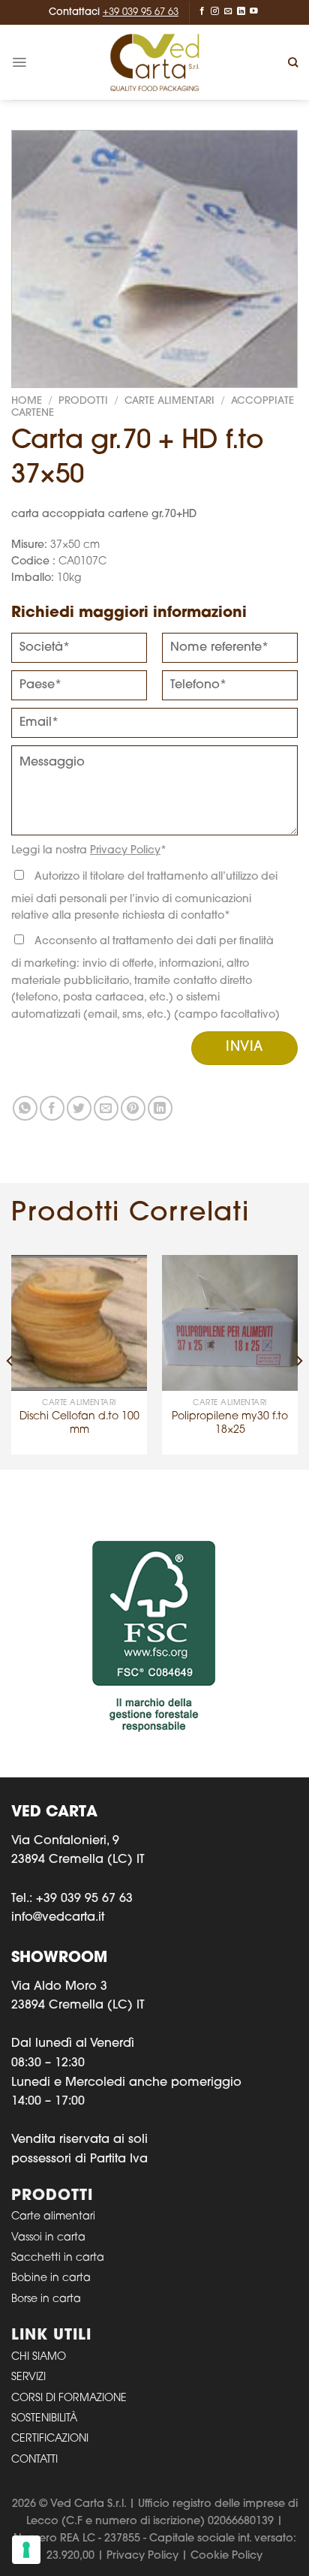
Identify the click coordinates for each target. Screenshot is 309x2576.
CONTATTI (34, 2460)
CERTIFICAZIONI (50, 2439)
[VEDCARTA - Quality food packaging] (154, 62)
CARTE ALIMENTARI (169, 401)
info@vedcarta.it (58, 1918)
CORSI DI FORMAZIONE (69, 2398)
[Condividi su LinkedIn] (160, 1108)
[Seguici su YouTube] (254, 11)
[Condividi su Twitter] (79, 1108)
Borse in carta (46, 2299)
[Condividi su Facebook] (52, 1108)
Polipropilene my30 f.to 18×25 (230, 1423)
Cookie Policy (226, 2556)
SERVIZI (28, 2377)
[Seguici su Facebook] (202, 11)
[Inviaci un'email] (228, 11)
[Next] (298, 1361)
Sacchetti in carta (58, 2258)
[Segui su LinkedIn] (241, 11)
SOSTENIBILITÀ (44, 2419)
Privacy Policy (125, 851)
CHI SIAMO (39, 2357)
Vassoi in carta (48, 2238)
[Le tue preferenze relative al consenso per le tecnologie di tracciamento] (26, 2550)
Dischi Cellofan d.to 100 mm (79, 1423)
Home (27, 401)
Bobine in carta (51, 2278)
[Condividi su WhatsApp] (25, 1108)
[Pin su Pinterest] (133, 1108)
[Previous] (10, 1361)
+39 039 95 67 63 (141, 12)
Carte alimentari (53, 2217)
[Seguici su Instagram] (215, 11)
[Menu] (19, 62)
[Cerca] (293, 62)
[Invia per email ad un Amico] (106, 1108)
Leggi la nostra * (89, 851)
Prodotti (83, 401)
